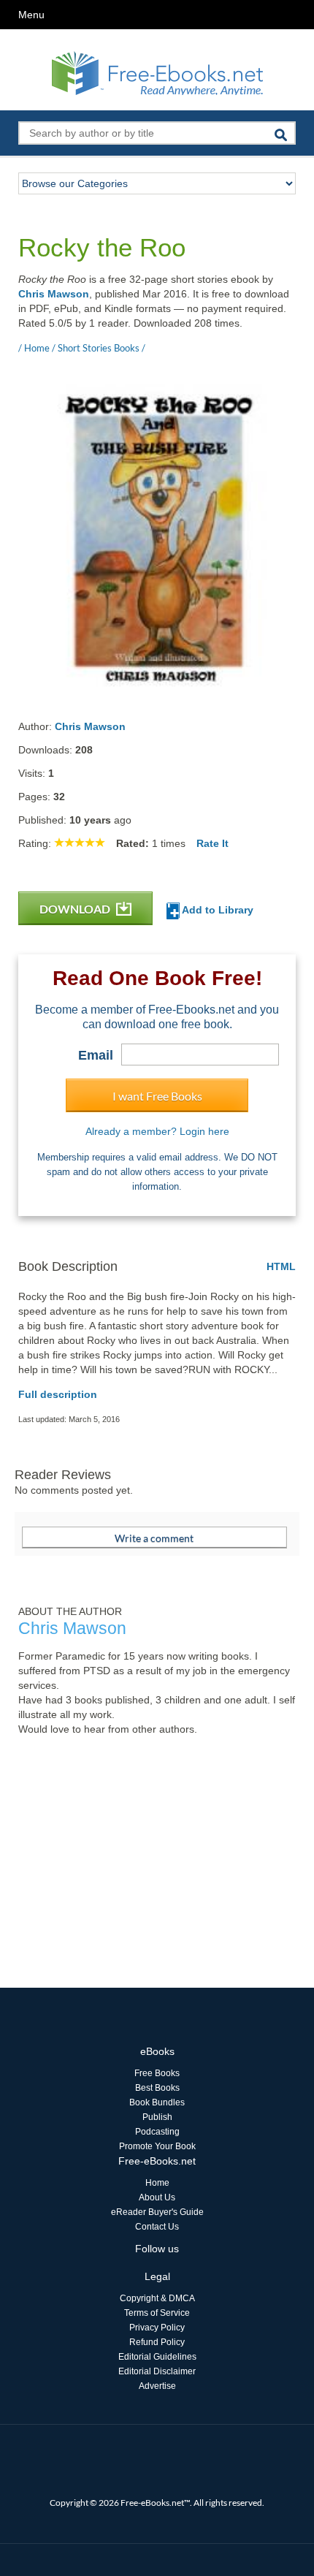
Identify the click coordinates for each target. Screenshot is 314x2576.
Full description (58, 1394)
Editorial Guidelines (157, 2357)
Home (157, 2183)
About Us (157, 2197)
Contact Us (157, 2227)
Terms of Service (157, 2313)
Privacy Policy (157, 2328)
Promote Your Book (157, 2146)
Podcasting (157, 2132)
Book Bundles (157, 2102)
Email (96, 1055)
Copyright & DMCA (157, 2298)
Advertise (157, 2386)
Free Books (157, 2073)
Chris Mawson (54, 294)
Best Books (157, 2088)
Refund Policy (157, 2342)
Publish (157, 2117)
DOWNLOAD (76, 909)
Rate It (212, 843)
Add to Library (217, 910)
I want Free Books (157, 1096)
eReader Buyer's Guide (157, 2212)
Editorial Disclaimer (157, 2371)
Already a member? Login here (157, 1131)
